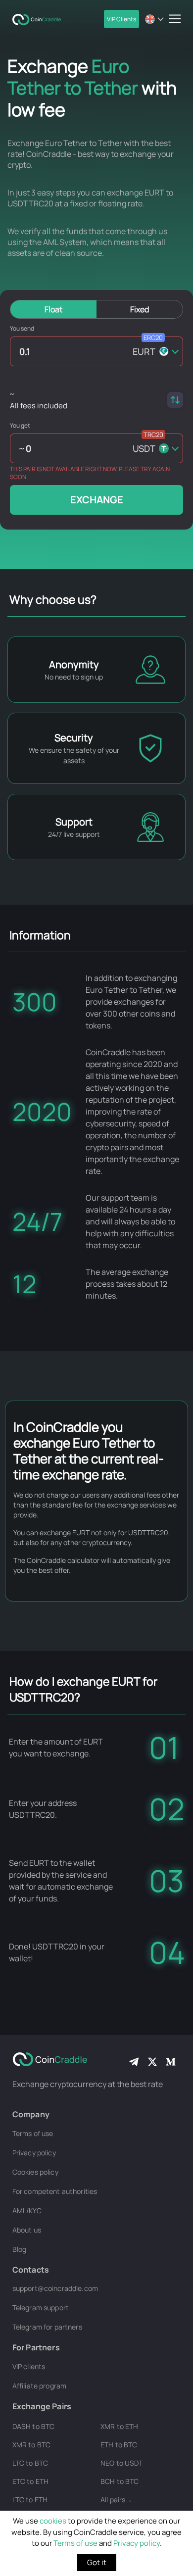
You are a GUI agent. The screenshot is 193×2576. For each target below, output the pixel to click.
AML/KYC (27, 2211)
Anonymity (74, 664)
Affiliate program (39, 2386)
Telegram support (41, 2308)
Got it (97, 2562)
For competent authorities (55, 2191)
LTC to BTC (30, 2463)
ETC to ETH (30, 2481)
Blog (20, 2249)
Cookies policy (35, 2172)
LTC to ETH (30, 2500)
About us (27, 2230)
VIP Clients (121, 19)
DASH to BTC (34, 2426)
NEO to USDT (122, 2463)
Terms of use (75, 2543)
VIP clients (29, 2366)
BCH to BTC (120, 2481)
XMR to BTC (31, 2445)
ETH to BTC (119, 2445)
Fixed (140, 309)
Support (74, 822)
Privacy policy (137, 2543)
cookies (53, 2521)
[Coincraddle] (40, 19)
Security (74, 738)
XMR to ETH (119, 2426)
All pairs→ (116, 2500)
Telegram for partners (47, 2327)
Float (53, 309)
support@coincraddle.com (55, 2288)
